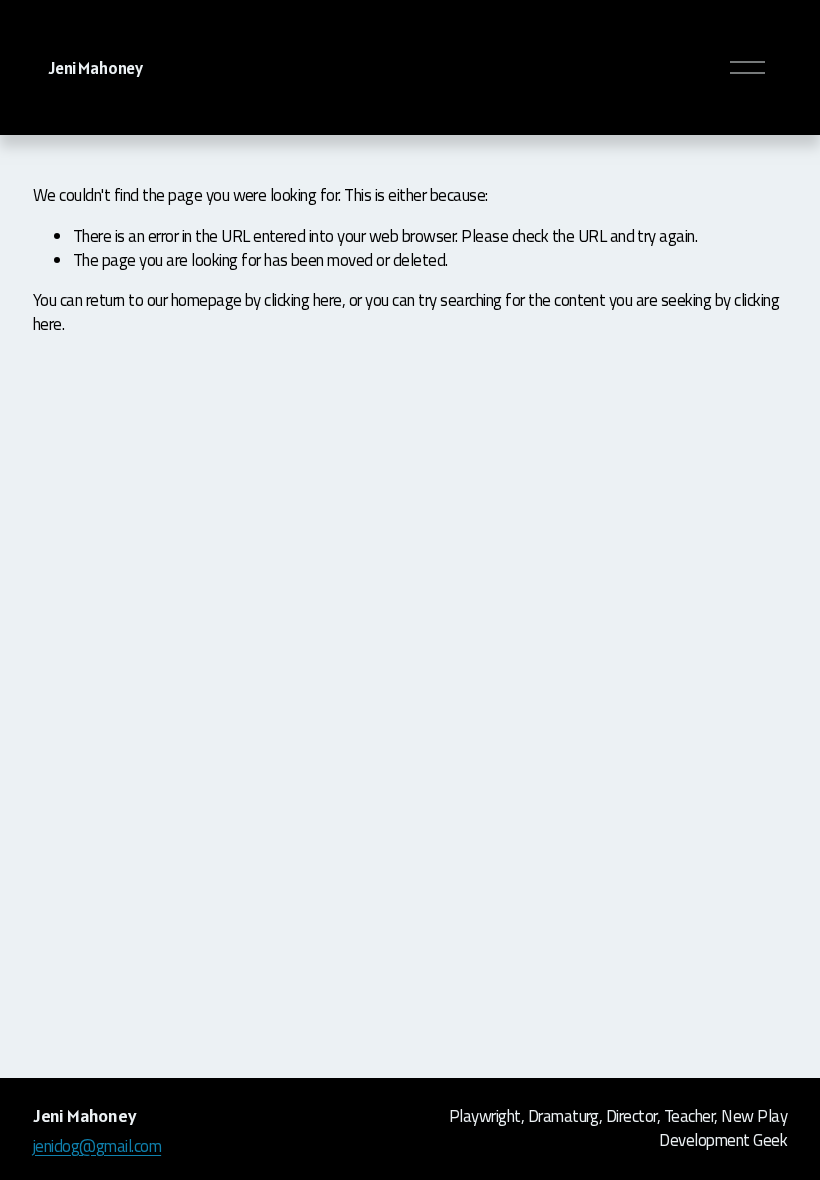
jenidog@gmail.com (97, 1147)
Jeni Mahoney (96, 68)
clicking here (302, 300)
